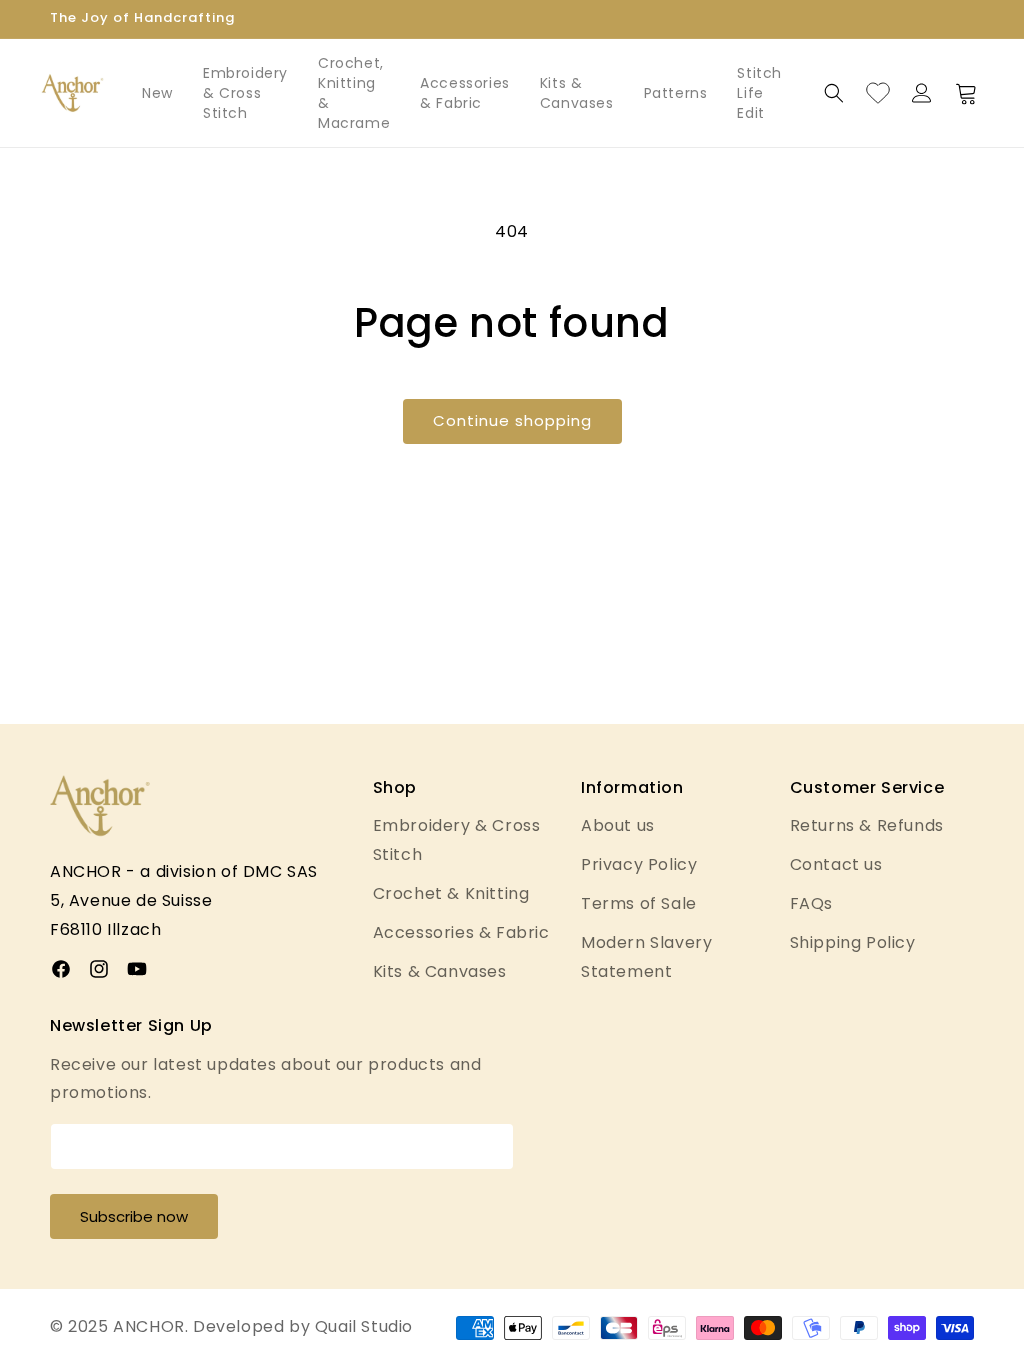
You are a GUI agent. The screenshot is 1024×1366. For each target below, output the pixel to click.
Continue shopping (512, 420)
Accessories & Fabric (465, 93)
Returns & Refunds (867, 825)
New (157, 93)
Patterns (676, 93)
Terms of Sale (639, 903)
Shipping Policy (853, 942)
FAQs (811, 903)
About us (618, 825)
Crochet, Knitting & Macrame (354, 93)
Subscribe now (134, 1216)
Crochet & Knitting (451, 893)
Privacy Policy (639, 864)
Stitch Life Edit (759, 93)
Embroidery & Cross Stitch (245, 93)
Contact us (836, 864)
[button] (834, 93)
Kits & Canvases (577, 93)
